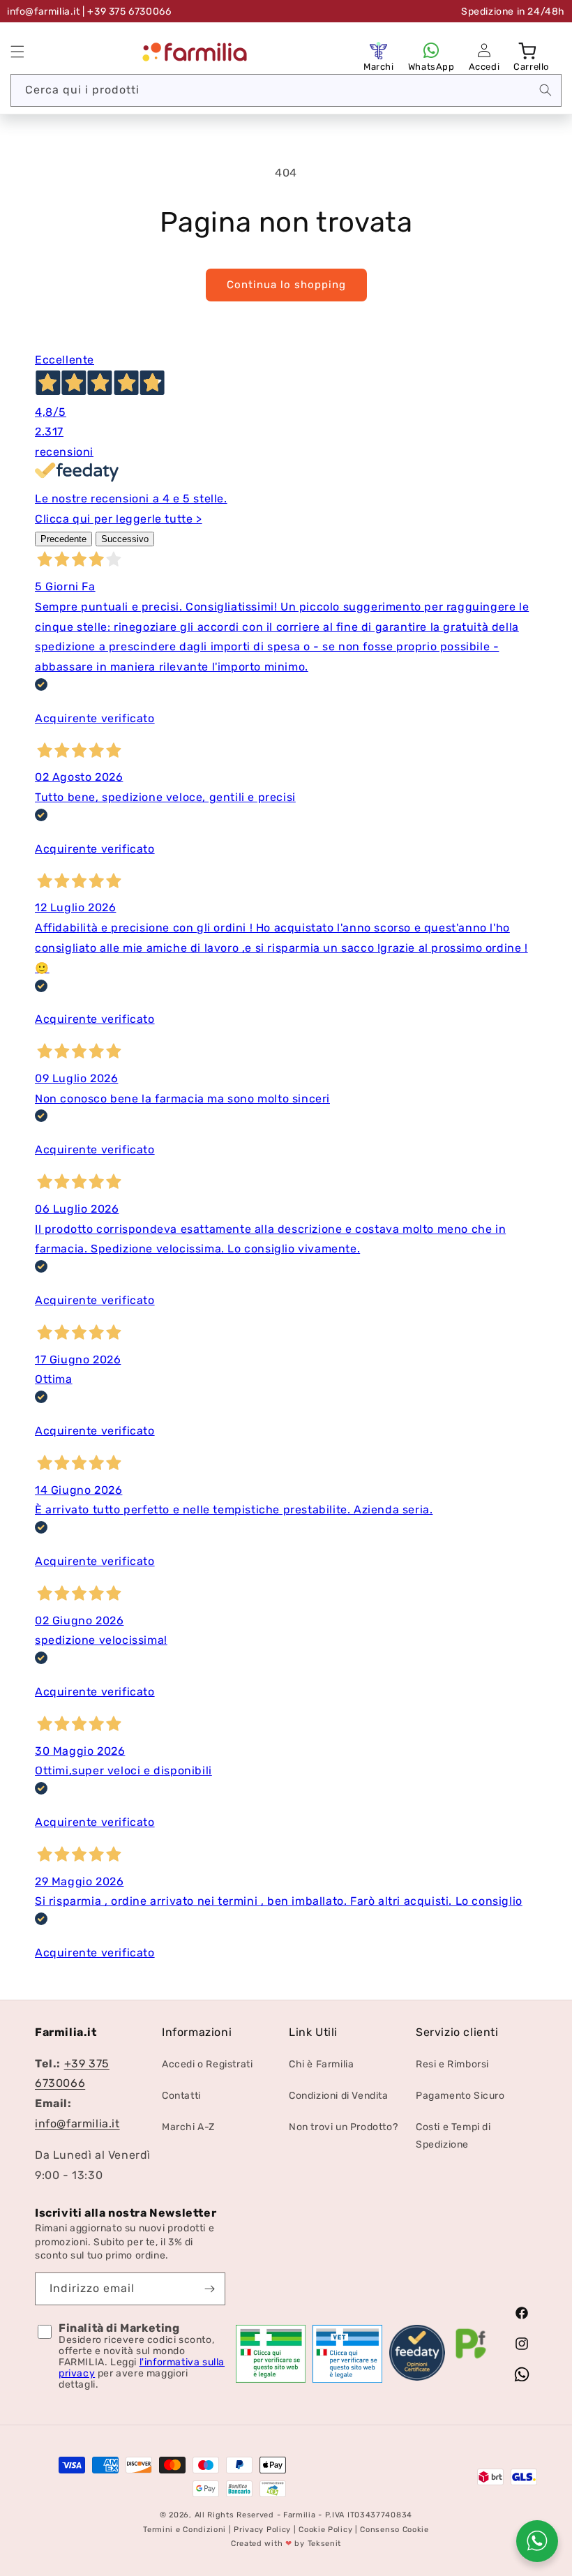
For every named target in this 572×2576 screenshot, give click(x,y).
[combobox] (286, 90)
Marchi (379, 67)
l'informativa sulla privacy (142, 2368)
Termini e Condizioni (185, 2530)
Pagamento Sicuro (460, 2096)
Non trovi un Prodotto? (343, 2127)
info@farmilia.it (44, 12)
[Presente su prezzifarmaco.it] (471, 2359)
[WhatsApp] (431, 50)
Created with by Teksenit (286, 2544)
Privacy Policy (262, 2530)
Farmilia (300, 2515)
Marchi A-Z (188, 2127)
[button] (17, 52)
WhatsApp (431, 67)
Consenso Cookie (394, 2530)
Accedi (484, 67)
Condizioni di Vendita (339, 2096)
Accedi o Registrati (207, 2064)
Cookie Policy (325, 2530)
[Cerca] (545, 90)
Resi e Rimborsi (452, 2064)
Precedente (63, 539)
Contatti (181, 2096)
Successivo (125, 539)
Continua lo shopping (286, 285)
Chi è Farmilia (321, 2064)
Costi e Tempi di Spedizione (453, 2136)
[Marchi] (379, 50)
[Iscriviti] (209, 2289)
